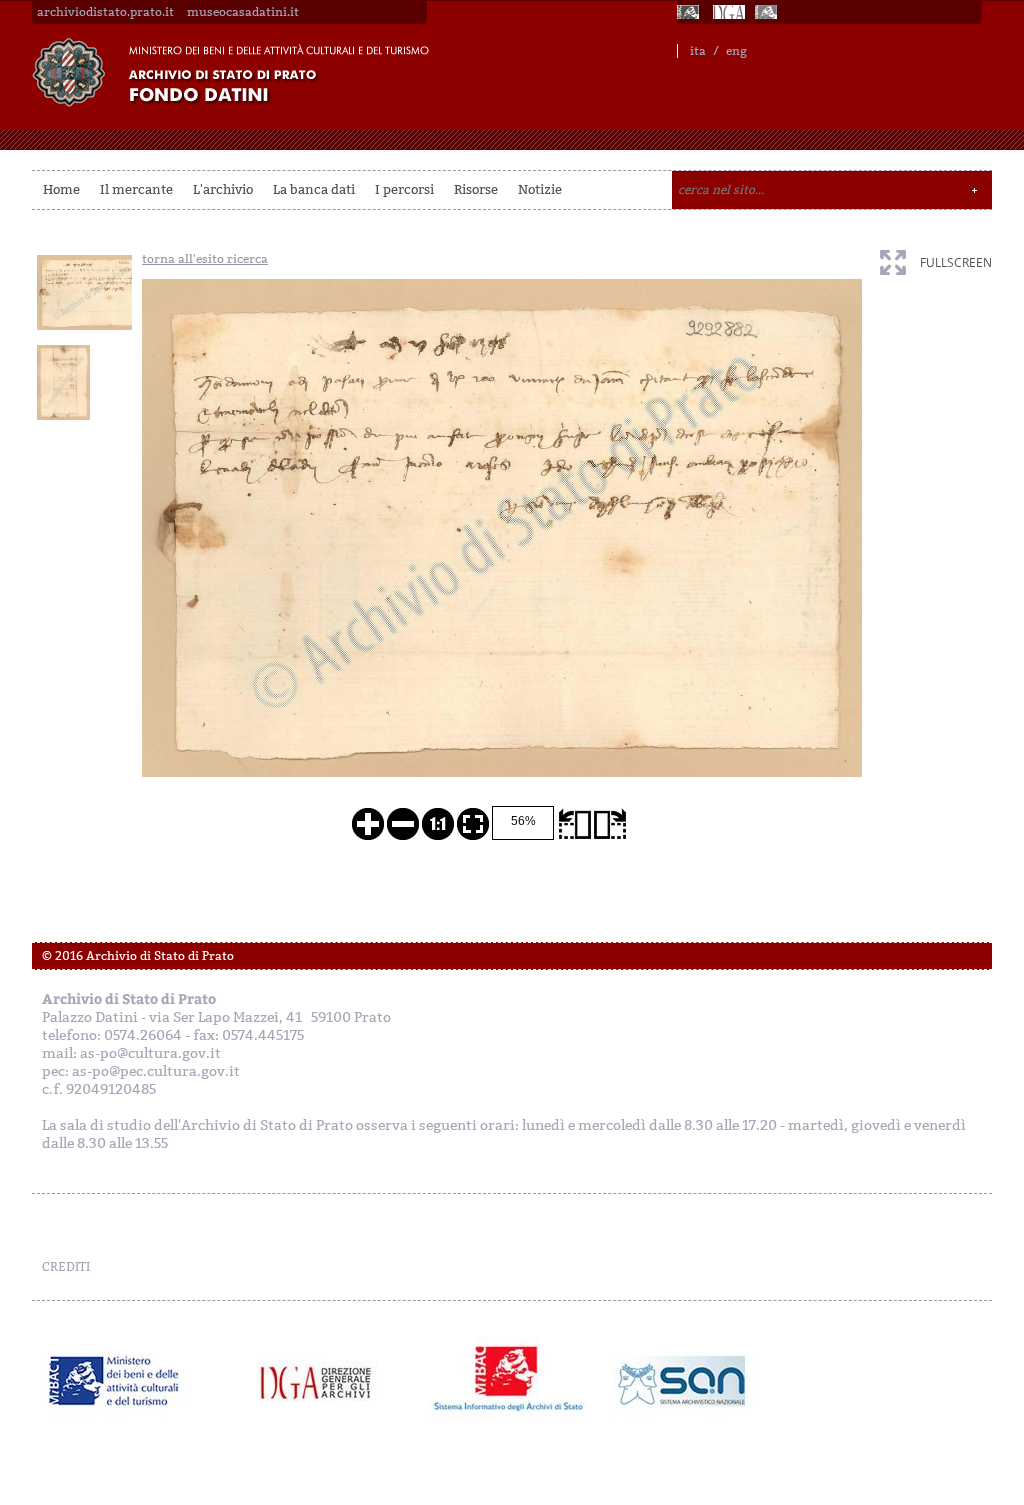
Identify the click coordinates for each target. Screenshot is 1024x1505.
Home (61, 189)
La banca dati (314, 189)
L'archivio (223, 189)
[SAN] (679, 1381)
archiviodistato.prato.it (105, 12)
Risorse (476, 189)
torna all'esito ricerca (205, 259)
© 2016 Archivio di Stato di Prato (138, 956)
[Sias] (768, 12)
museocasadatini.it (243, 12)
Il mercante (136, 189)
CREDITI (66, 1267)
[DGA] (729, 12)
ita (698, 51)
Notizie (540, 189)
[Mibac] (690, 12)
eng (736, 51)
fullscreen (956, 262)
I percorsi (404, 189)
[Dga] (324, 1381)
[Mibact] (114, 1381)
